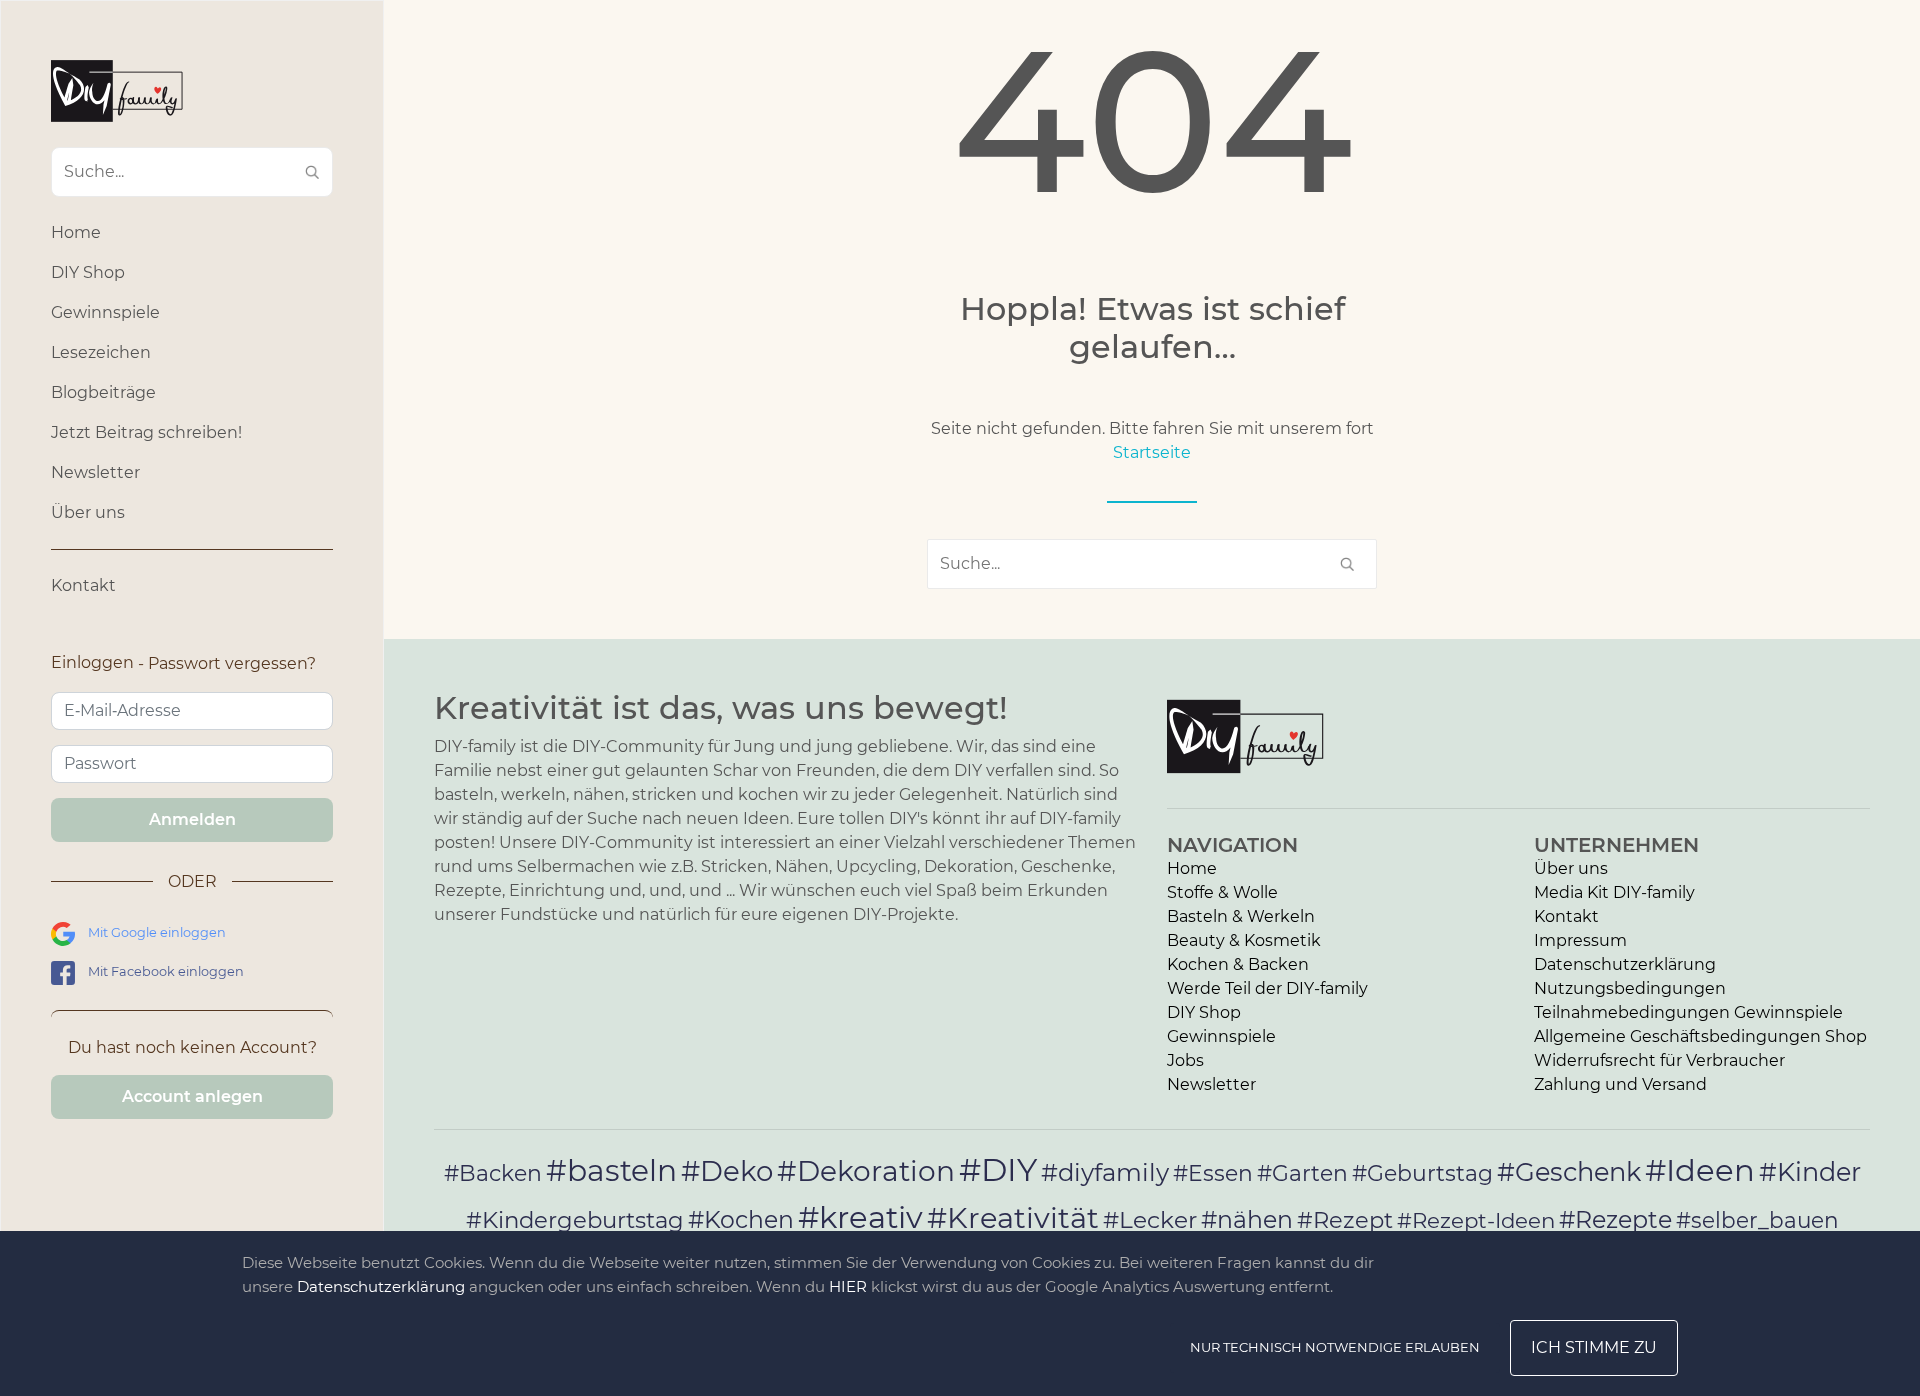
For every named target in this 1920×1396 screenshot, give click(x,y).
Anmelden (192, 819)
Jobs (1185, 1060)
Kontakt (83, 585)
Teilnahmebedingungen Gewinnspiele (1688, 1012)
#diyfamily (1105, 1172)
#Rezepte (1615, 1219)
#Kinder (1810, 1171)
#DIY (998, 1169)
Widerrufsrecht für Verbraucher (1659, 1060)
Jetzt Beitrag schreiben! (146, 432)
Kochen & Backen (1238, 964)
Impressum (1580, 940)
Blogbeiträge (103, 392)
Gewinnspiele (105, 312)
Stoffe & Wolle (1222, 892)
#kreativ (860, 1217)
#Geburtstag (1422, 1173)
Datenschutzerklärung (1625, 964)
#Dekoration (866, 1171)
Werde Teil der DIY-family (1267, 988)
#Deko (727, 1171)
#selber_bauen (1757, 1220)
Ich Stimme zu (1594, 1347)
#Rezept (1345, 1220)
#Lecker (1150, 1219)
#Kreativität (1013, 1217)
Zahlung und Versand (1620, 1084)
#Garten (1302, 1173)
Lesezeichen (101, 352)
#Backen (493, 1173)
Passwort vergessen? (232, 663)
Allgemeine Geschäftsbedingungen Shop (1700, 1036)
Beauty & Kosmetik (1244, 940)
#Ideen (1700, 1170)
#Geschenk (1569, 1171)
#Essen (1213, 1173)
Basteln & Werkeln (1241, 916)
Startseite (1152, 452)
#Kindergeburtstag (575, 1220)
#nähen (1247, 1219)
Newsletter (95, 472)
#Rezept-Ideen (1476, 1220)
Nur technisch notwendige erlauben (1335, 1347)
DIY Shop (88, 272)
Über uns (88, 512)
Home (76, 232)
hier (848, 1286)
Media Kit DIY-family (1614, 892)
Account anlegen (192, 1096)
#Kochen (741, 1219)
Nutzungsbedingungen (1630, 988)
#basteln (611, 1170)
